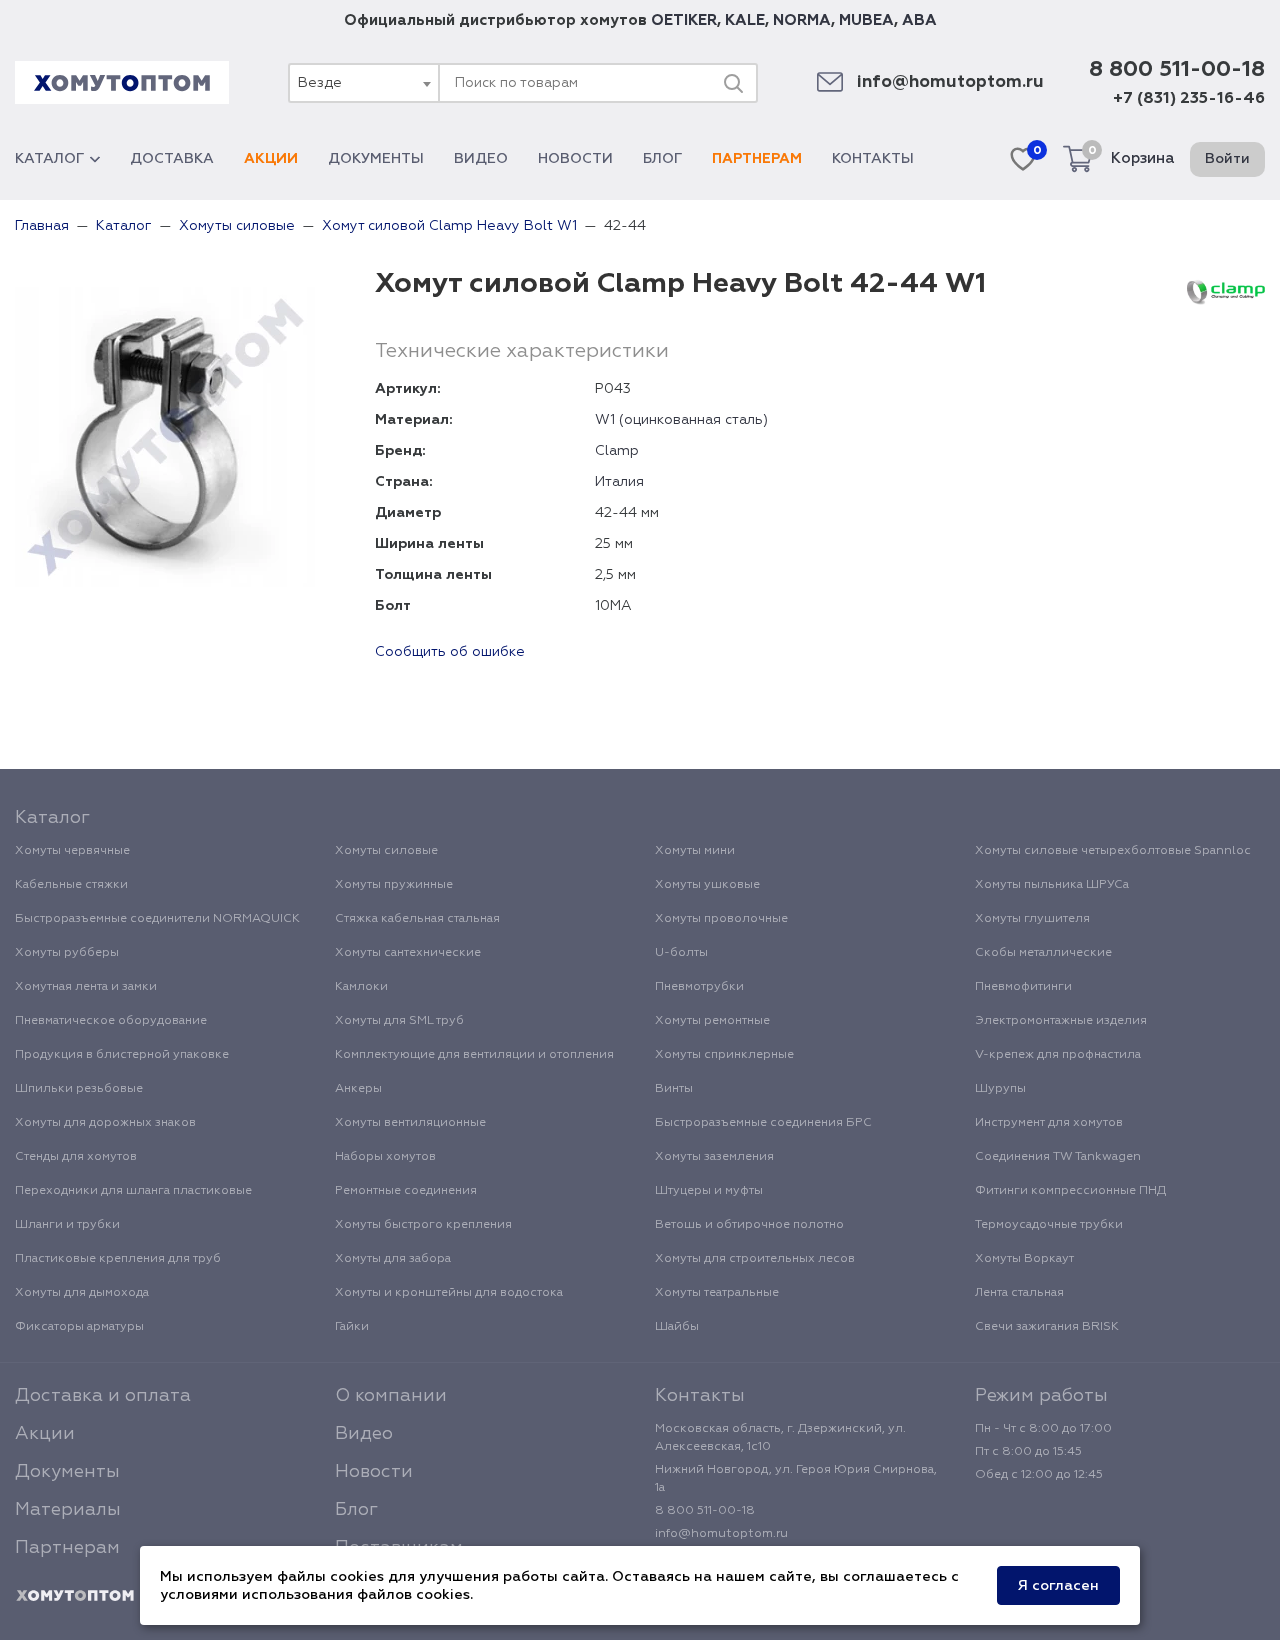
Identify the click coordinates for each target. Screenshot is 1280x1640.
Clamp (617, 451)
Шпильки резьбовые (79, 1089)
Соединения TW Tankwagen (1058, 1157)
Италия (619, 482)
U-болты (681, 953)
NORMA (802, 20)
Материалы (68, 1510)
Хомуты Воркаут (1024, 1259)
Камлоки (361, 987)
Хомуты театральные (717, 1293)
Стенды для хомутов (76, 1157)
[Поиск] (733, 83)
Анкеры (358, 1089)
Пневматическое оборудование (111, 1021)
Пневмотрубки (699, 987)
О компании (391, 1396)
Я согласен (1058, 1586)
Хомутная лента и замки (86, 987)
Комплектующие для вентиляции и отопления (474, 1055)
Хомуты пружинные (394, 885)
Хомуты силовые (386, 851)
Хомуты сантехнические (408, 953)
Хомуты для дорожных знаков (105, 1123)
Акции (271, 159)
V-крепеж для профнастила (1058, 1055)
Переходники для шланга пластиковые (133, 1191)
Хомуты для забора (393, 1259)
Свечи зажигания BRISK (1047, 1327)
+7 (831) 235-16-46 (1189, 99)
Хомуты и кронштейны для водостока (449, 1293)
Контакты (873, 159)
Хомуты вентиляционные (410, 1123)
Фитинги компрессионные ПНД (1070, 1191)
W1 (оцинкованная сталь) (681, 420)
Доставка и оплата (103, 1396)
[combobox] (363, 83)
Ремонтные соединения (406, 1191)
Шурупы (1000, 1089)
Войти (1227, 159)
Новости (575, 159)
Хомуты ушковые (707, 885)
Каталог (49, 159)
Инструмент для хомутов (1049, 1123)
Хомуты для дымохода (82, 1293)
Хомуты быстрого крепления (423, 1225)
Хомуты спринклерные (724, 1055)
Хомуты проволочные (721, 919)
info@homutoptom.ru (950, 82)
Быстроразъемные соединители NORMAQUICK (157, 919)
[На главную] (75, 1596)
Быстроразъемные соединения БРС (763, 1123)
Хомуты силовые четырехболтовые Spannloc (1113, 851)
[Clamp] (1226, 292)
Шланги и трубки (67, 1225)
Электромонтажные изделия (1061, 1021)
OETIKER (684, 20)
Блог (662, 159)
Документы (376, 159)
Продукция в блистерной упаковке (122, 1055)
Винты (674, 1089)
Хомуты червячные (72, 851)
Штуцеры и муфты (709, 1191)
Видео (481, 159)
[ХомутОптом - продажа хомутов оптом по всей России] (122, 82)
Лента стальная (1019, 1293)
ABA (919, 20)
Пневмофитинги (1023, 987)
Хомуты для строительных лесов (755, 1259)
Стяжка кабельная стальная (417, 919)
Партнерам (757, 159)
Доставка (172, 159)
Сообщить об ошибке (450, 652)
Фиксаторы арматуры (79, 1327)
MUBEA (866, 20)
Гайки (352, 1327)
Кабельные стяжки (71, 885)
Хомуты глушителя (1032, 919)
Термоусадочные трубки (1049, 1225)
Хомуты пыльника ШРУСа (1052, 885)
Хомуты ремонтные (712, 1021)
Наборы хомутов (385, 1157)
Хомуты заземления (714, 1157)
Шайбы (677, 1327)
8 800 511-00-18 (1177, 70)
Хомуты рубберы (67, 953)
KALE (745, 20)
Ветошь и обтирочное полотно (749, 1225)
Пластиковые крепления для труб (118, 1259)
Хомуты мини (695, 851)
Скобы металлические (1043, 953)
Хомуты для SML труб (399, 1021)
